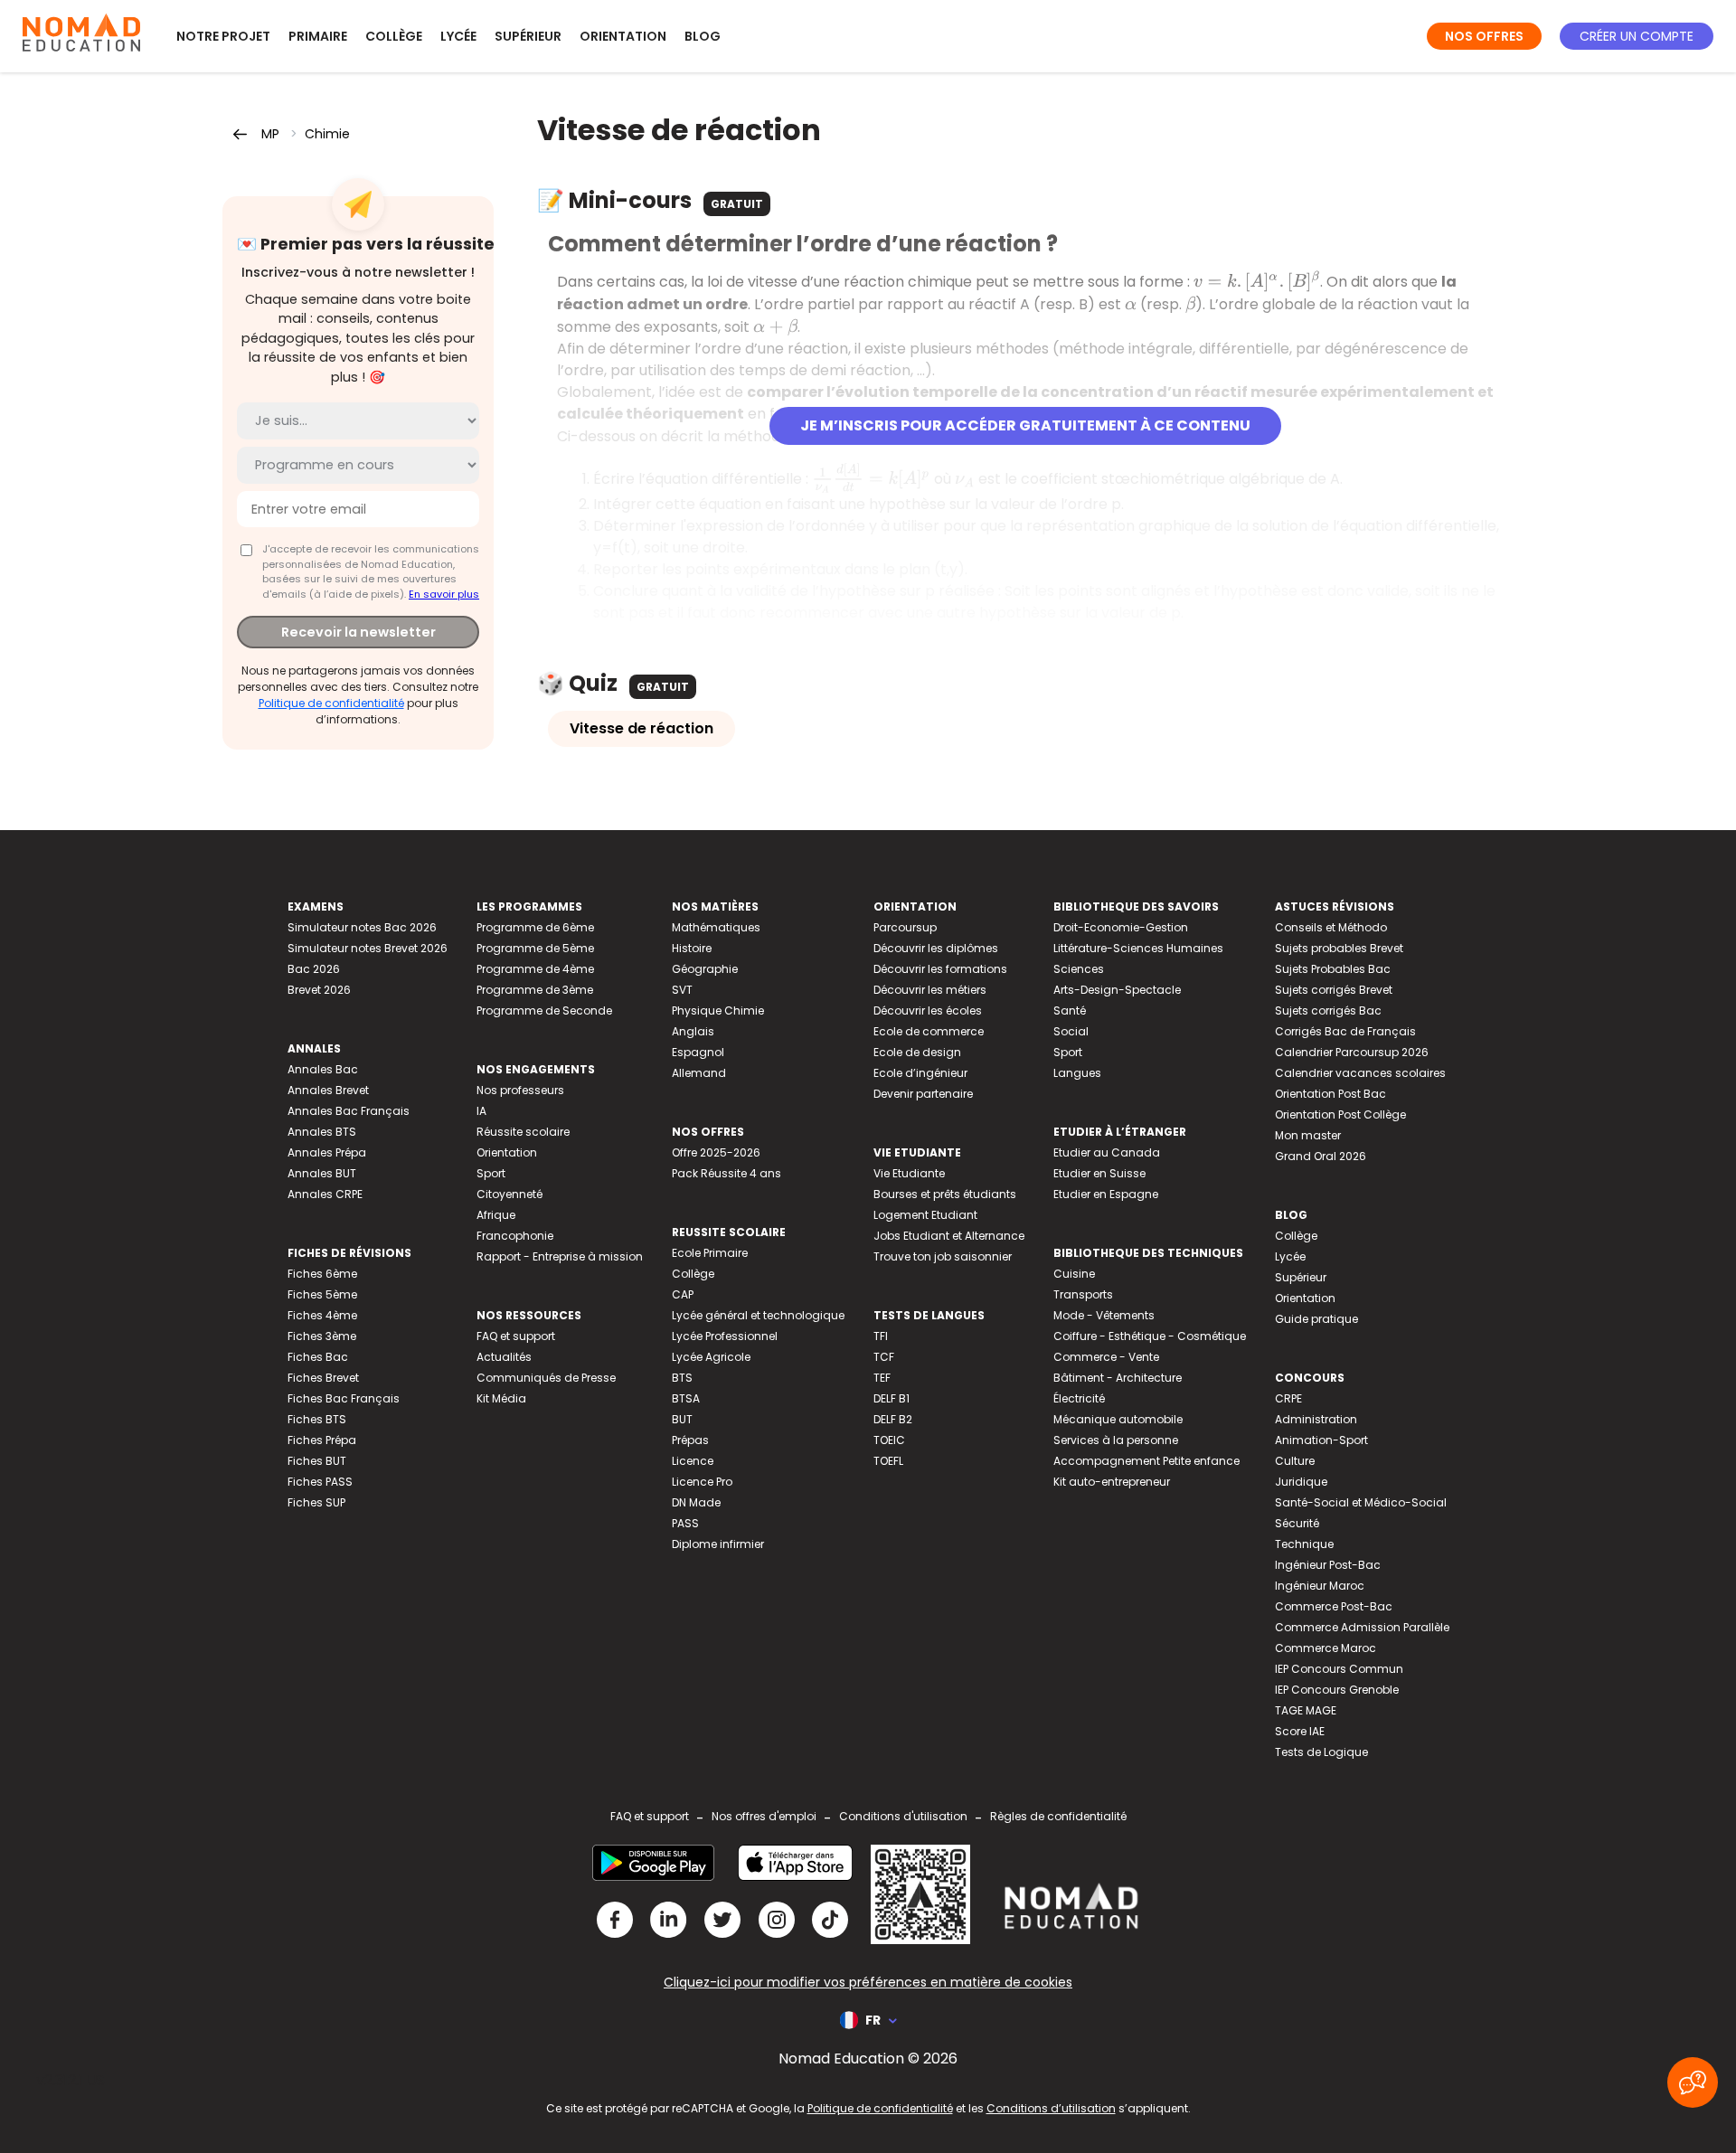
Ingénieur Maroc (1320, 1586)
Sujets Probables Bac (1333, 969)
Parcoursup (905, 927)
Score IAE (1300, 1731)
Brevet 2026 (319, 990)
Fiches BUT (317, 1461)
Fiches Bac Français (344, 1398)
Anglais (693, 1031)
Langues (1077, 1073)
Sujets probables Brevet (1339, 948)
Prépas (690, 1440)
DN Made (696, 1502)
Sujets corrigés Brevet (1334, 990)
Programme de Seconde (544, 1010)
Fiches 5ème (322, 1294)
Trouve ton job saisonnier (943, 1256)
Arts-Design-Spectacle (1117, 990)
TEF (882, 1378)
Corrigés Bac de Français (1345, 1031)
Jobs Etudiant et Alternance (949, 1236)
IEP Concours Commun (1339, 1669)
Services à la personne (1116, 1440)
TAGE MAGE (1306, 1710)
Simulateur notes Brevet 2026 (368, 948)
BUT (682, 1419)
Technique (1304, 1544)
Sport (491, 1173)
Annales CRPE (325, 1194)
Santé (1070, 1010)
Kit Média (501, 1398)
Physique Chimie (718, 1010)
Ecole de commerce (929, 1031)
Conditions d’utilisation (1051, 2108)
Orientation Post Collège (1340, 1114)
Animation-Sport (1321, 1440)
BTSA (686, 1398)
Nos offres (1484, 36)
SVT (682, 990)
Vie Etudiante (909, 1173)
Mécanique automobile (1118, 1419)
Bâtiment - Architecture (1118, 1378)
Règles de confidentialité (1058, 1816)
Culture (1295, 1461)
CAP (683, 1294)
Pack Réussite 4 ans (726, 1173)
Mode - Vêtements (1104, 1315)
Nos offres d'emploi (764, 1816)
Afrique (496, 1215)
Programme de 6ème (535, 927)
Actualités (504, 1357)
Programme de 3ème (535, 990)
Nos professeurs (520, 1090)
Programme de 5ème (535, 948)
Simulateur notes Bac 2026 (362, 927)
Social (1071, 1031)
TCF (884, 1357)
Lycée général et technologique (758, 1315)
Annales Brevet (328, 1090)
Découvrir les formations (940, 969)
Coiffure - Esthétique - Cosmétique (1150, 1336)
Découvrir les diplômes (936, 948)
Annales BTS (322, 1132)
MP (270, 134)
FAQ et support (516, 1336)
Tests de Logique (1321, 1752)
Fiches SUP (316, 1502)
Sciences (1079, 969)
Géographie (705, 969)
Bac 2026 (314, 969)
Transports (1083, 1294)
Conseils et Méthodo (1331, 927)
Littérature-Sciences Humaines (1138, 948)
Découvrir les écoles (928, 1010)
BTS (682, 1378)
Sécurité (1297, 1523)
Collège (394, 36)
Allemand (699, 1073)
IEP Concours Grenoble (1337, 1690)
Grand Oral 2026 (1321, 1156)
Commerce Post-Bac (1334, 1606)
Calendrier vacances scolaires (1360, 1073)
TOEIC (889, 1440)
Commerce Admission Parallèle (1362, 1627)
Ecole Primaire (710, 1253)
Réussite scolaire (523, 1132)
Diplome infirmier (718, 1544)
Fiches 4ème (322, 1315)
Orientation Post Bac (1330, 1094)
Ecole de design (917, 1052)
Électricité (1079, 1398)
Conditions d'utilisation (903, 1816)
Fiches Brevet (323, 1378)
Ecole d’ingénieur (920, 1073)
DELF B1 (892, 1398)
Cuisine (1074, 1274)
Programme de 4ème (535, 969)
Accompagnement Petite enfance (1146, 1461)
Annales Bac (323, 1069)
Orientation (623, 36)
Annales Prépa (327, 1152)
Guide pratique (1316, 1319)
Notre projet (223, 36)
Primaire (318, 36)
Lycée (458, 36)
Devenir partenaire (923, 1094)
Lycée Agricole (711, 1357)
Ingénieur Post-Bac (1328, 1565)
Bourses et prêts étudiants (945, 1194)
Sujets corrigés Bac (1328, 1010)
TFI (881, 1336)
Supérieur (528, 36)
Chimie (327, 134)
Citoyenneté (509, 1194)
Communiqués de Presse (546, 1378)
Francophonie (515, 1236)
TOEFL (888, 1461)
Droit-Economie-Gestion (1121, 927)
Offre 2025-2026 (716, 1152)
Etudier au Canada (1107, 1152)
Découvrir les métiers (930, 990)
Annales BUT (322, 1173)
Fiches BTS (317, 1419)
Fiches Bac (318, 1357)
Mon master (1308, 1135)
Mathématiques (716, 927)
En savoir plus (444, 594)
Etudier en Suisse (1099, 1173)
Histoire (692, 948)
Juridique (1301, 1482)
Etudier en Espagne (1106, 1194)
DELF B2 (893, 1419)
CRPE (1288, 1398)
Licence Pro (702, 1482)
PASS (685, 1523)
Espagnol (698, 1052)
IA (481, 1111)
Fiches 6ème (322, 1274)
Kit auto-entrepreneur (1112, 1482)
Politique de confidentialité (331, 703)
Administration (1316, 1419)
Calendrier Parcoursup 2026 (1352, 1052)
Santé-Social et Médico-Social (1361, 1502)
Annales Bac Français (349, 1111)
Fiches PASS (320, 1482)
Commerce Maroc (1326, 1648)
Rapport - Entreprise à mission (560, 1256)
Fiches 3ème (322, 1336)
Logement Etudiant (925, 1215)
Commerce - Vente (1106, 1357)
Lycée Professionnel (725, 1336)
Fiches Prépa (322, 1440)
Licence (693, 1461)
